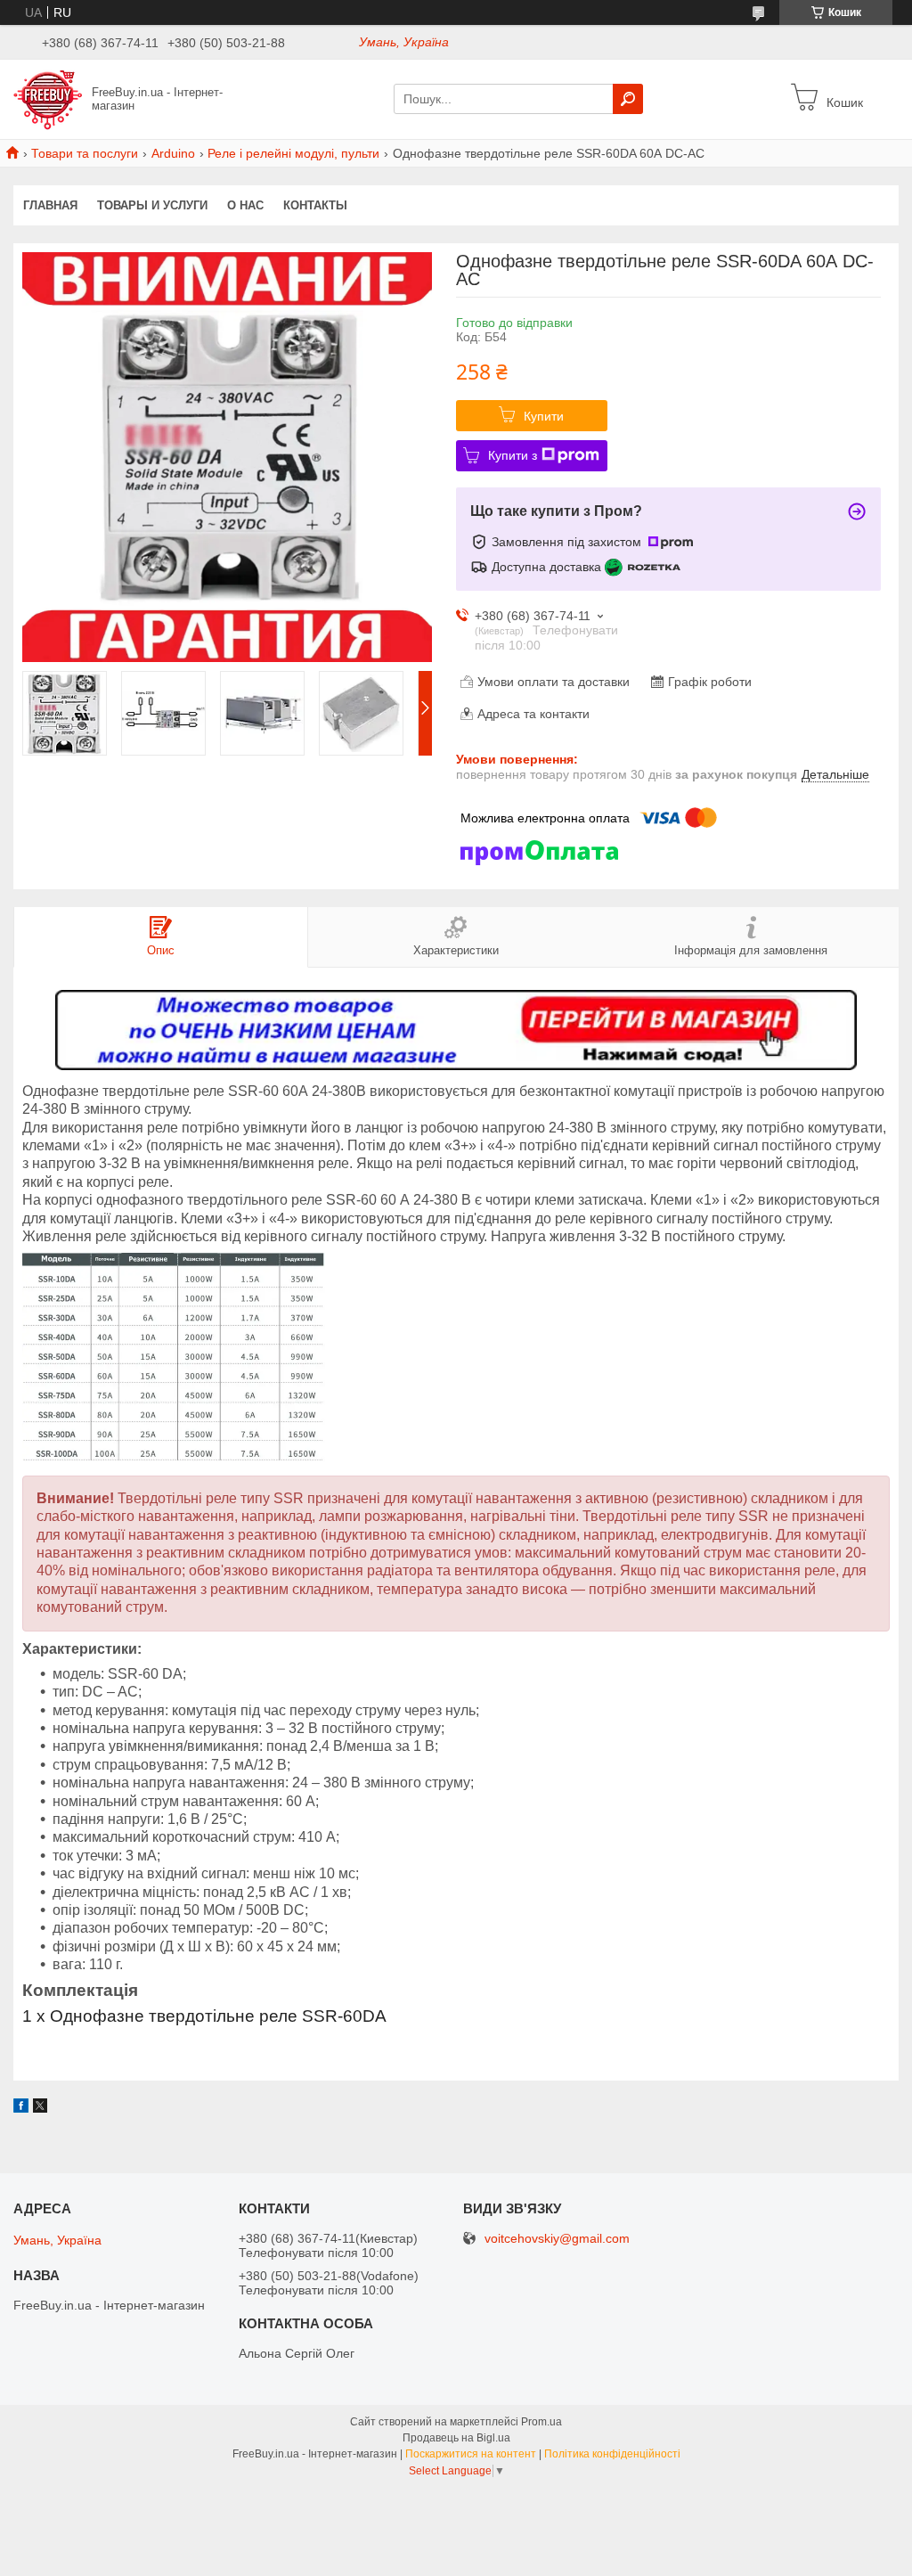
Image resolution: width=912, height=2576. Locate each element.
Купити (544, 416)
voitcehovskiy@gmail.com (557, 2239)
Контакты (315, 205)
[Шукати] (628, 99)
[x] (40, 2108)
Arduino (173, 153)
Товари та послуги (85, 153)
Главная (50, 205)
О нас (245, 205)
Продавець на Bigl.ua (456, 2438)
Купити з (513, 455)
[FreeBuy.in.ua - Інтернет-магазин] (48, 98)
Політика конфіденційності (612, 2454)
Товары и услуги (152, 205)
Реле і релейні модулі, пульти (293, 153)
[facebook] (21, 2108)
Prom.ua (541, 2422)
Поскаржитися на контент (471, 2454)
